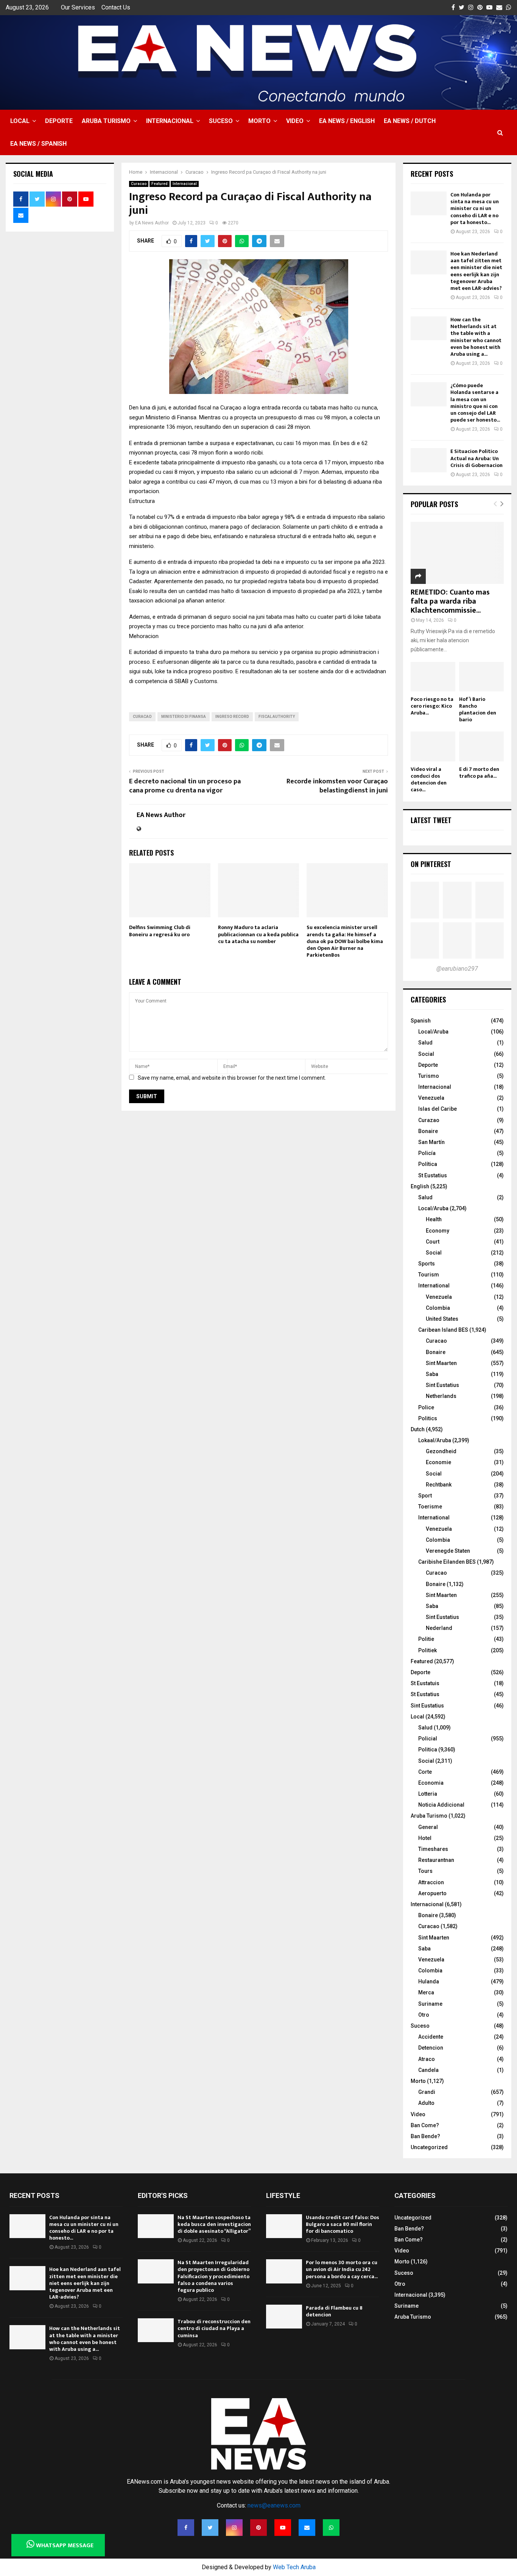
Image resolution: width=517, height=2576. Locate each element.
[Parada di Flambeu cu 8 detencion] (284, 2317)
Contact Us (116, 7)
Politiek (427, 1650)
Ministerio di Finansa (184, 717)
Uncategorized (429, 2147)
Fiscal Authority (277, 717)
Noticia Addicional (441, 1805)
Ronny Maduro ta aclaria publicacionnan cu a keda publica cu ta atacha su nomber (258, 934)
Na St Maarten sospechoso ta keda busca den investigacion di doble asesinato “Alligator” (214, 2224)
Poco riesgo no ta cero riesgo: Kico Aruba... (432, 706)
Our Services (78, 7)
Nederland (439, 1628)
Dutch (418, 1429)
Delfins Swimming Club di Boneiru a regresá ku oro (160, 931)
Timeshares (433, 1849)
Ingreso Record (232, 717)
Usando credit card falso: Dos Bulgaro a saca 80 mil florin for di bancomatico (343, 2224)
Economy (438, 1231)
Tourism (429, 1275)
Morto (259, 121)
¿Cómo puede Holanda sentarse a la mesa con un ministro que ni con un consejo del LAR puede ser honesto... (475, 403)
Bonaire (428, 1131)
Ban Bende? (425, 2136)
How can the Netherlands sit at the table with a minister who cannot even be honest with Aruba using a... (476, 337)
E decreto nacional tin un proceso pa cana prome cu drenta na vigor (185, 786)
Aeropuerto (432, 1893)
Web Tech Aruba (294, 2567)
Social (426, 1054)
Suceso (221, 121)
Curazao (429, 1120)
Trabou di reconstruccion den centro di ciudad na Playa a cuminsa (214, 2328)
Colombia (438, 1308)
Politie (426, 1639)
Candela (428, 2070)
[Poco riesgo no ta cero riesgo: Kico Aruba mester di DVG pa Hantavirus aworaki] (433, 677)
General (428, 1827)
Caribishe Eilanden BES (447, 1562)
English (420, 1186)
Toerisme (430, 1507)
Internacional (170, 121)
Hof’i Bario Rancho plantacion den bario (478, 709)
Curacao (139, 184)
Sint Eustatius (442, 1385)
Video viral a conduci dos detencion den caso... (429, 779)
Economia (431, 1783)
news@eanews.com (274, 2505)
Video (295, 121)
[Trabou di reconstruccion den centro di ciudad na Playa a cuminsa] (156, 2330)
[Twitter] (210, 2528)
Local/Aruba (433, 1032)
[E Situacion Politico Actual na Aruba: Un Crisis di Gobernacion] (429, 460)
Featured (160, 184)
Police (426, 1407)
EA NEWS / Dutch (410, 121)
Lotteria (428, 1794)
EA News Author (152, 223)
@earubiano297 (457, 969)
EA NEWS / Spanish (38, 144)
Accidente (431, 2037)
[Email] (307, 2528)
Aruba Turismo (106, 121)
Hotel (425, 1838)
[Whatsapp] (331, 2528)
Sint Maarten (441, 1363)
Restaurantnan (436, 1860)
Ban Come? (425, 2125)
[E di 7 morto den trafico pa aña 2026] (481, 746)
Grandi (427, 2092)
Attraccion (431, 1882)
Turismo (429, 1076)
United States (442, 1319)
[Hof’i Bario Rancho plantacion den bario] (481, 677)
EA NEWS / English (347, 121)
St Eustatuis (425, 1683)
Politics (428, 1418)
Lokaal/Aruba (435, 1440)
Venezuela (431, 1098)
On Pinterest (431, 864)
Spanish (421, 1021)
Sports (427, 1264)
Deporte (59, 121)
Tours (425, 1871)
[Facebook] (186, 2528)
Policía (427, 1153)
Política (428, 1164)
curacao (142, 717)
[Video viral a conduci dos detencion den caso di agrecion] (433, 746)
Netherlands (441, 1396)
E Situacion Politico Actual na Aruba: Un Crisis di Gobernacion (477, 458)
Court (433, 1242)
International (434, 1286)
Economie (438, 1462)
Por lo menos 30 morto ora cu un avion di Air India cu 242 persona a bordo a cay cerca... (342, 2269)
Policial (428, 1739)
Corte (425, 1772)
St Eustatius (433, 1175)
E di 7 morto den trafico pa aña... (479, 773)
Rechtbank (439, 1485)
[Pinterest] (258, 2528)
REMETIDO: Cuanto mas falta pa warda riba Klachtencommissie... (450, 601)
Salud (425, 1043)
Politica (428, 1750)
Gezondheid (441, 1451)
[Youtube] (283, 2528)
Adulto (426, 2103)
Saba (432, 1374)
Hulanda (429, 1981)
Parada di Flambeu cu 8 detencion (334, 2311)
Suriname (430, 2004)
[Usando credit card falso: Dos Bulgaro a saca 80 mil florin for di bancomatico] (284, 2226)
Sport (425, 1496)
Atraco (427, 2059)
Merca (426, 1992)
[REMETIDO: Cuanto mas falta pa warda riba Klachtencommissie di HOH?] (457, 553)
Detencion (431, 2048)
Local (20, 121)
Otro (424, 2015)
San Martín (431, 1142)
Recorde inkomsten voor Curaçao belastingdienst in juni (337, 786)
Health (434, 1219)
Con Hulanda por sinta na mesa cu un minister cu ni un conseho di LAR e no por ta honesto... (475, 209)
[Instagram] (234, 2528)
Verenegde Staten (448, 1551)
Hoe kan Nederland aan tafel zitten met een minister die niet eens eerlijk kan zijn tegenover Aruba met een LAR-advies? (476, 271)
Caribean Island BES (443, 1330)
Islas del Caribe (438, 1109)
